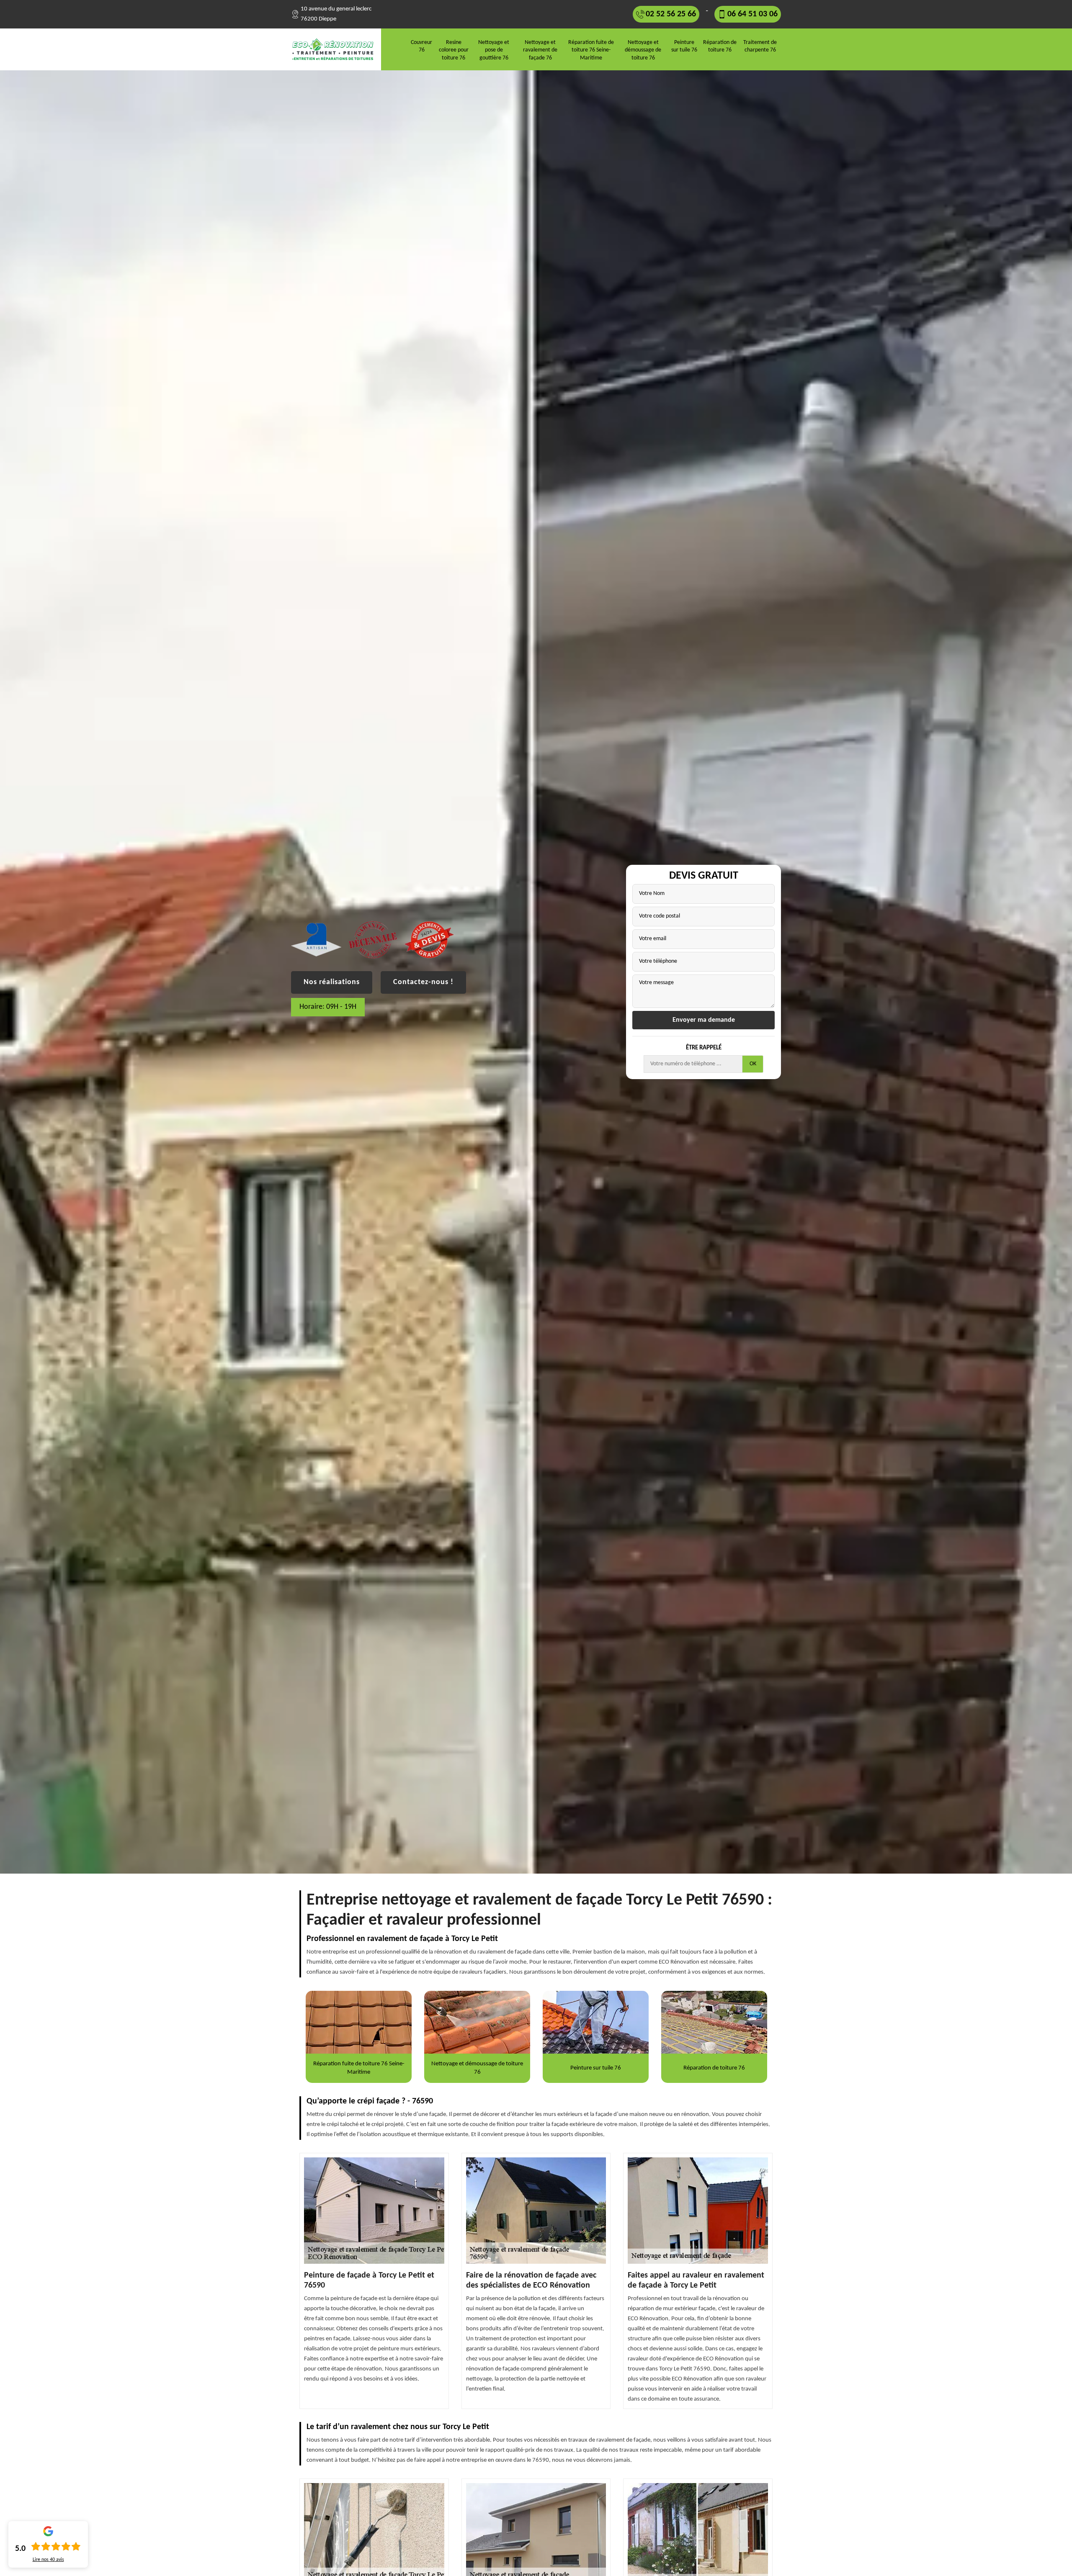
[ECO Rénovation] (336, 49)
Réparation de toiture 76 (720, 46)
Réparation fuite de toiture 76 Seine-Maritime (591, 50)
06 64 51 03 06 (752, 14)
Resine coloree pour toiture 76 (454, 50)
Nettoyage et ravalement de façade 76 (540, 50)
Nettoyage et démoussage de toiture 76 (643, 50)
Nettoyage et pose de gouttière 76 (494, 50)
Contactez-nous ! (423, 982)
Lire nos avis (48, 2560)
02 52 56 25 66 (671, 14)
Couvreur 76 (421, 46)
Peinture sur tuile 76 (684, 46)
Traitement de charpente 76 (760, 46)
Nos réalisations (332, 982)
